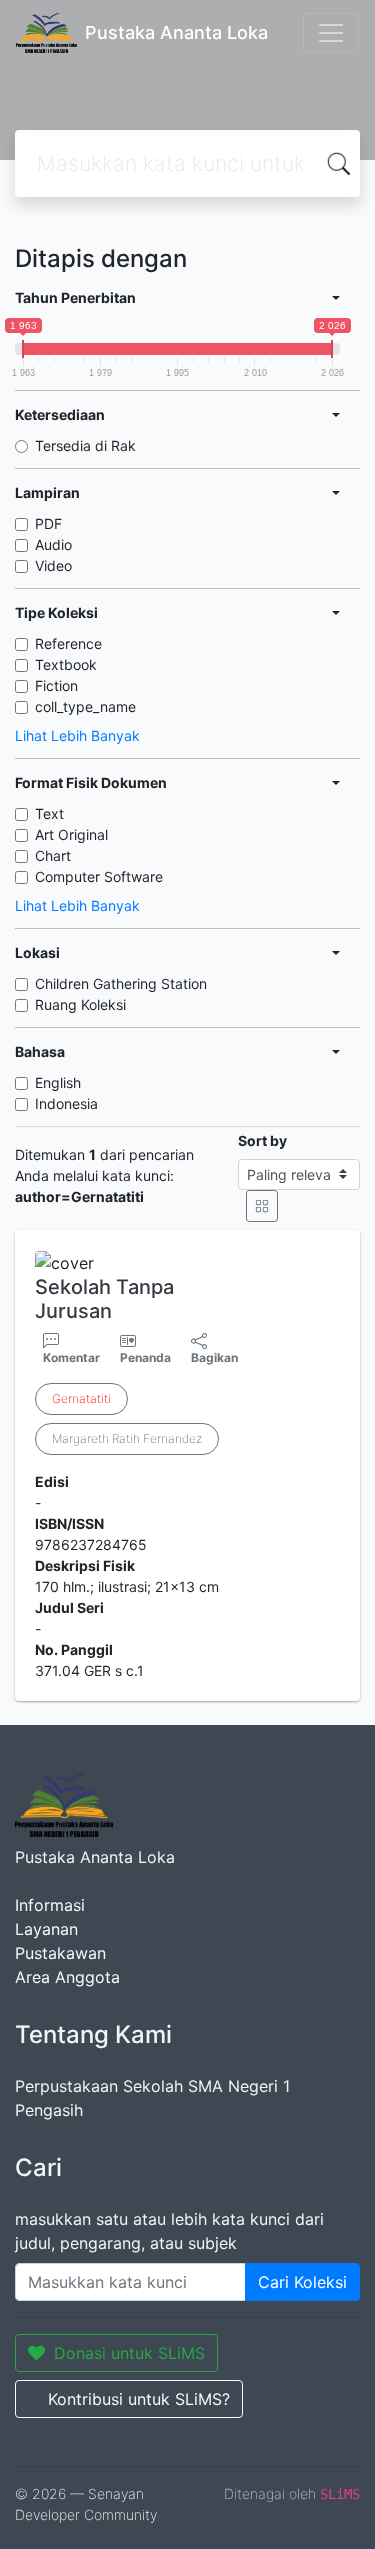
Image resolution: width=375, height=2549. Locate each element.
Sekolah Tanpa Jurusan (104, 1299)
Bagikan (214, 1357)
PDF (48, 523)
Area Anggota (67, 1977)
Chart (53, 855)
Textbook (66, 664)
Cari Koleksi (302, 2282)
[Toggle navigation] (331, 33)
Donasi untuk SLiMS (129, 2353)
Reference (68, 643)
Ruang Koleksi (80, 1004)
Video (53, 565)
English (58, 1082)
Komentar (71, 1357)
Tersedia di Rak (85, 445)
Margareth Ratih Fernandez (127, 1438)
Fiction (56, 685)
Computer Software (99, 876)
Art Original (71, 834)
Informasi (50, 1905)
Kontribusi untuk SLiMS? (139, 2399)
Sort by (262, 1140)
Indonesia (66, 1103)
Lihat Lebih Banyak (77, 735)
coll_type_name (85, 706)
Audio (53, 544)
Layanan (46, 1929)
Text (49, 813)
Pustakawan (60, 1953)
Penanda (145, 1357)
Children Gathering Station (121, 983)
